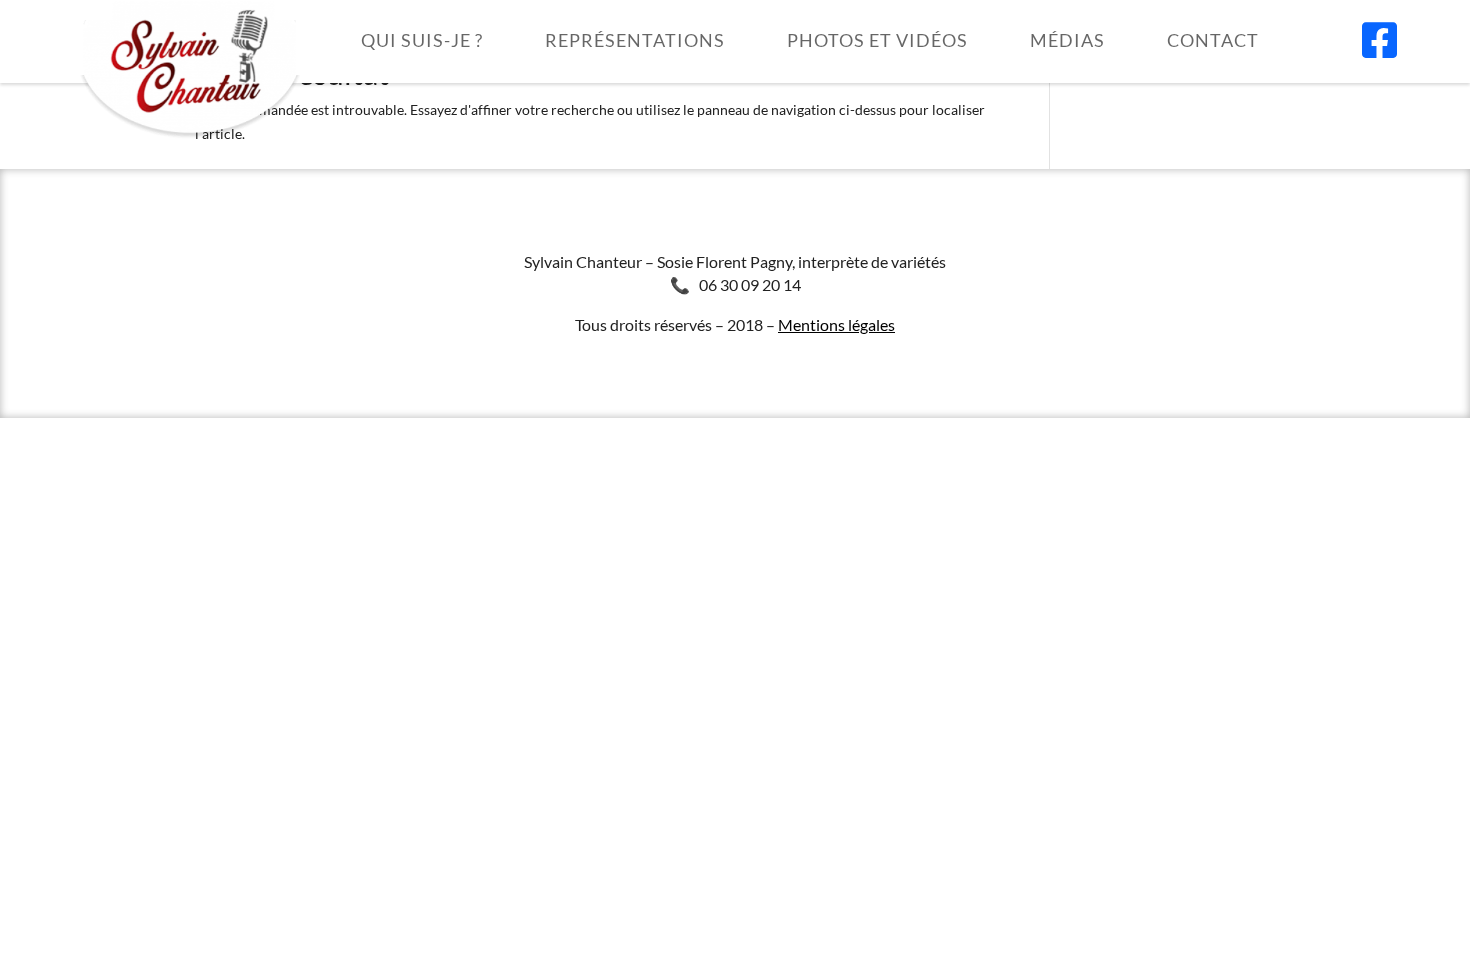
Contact (1213, 40)
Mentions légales (836, 324)
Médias (1067, 40)
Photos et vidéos (877, 40)
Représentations (635, 40)
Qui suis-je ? (422, 40)
